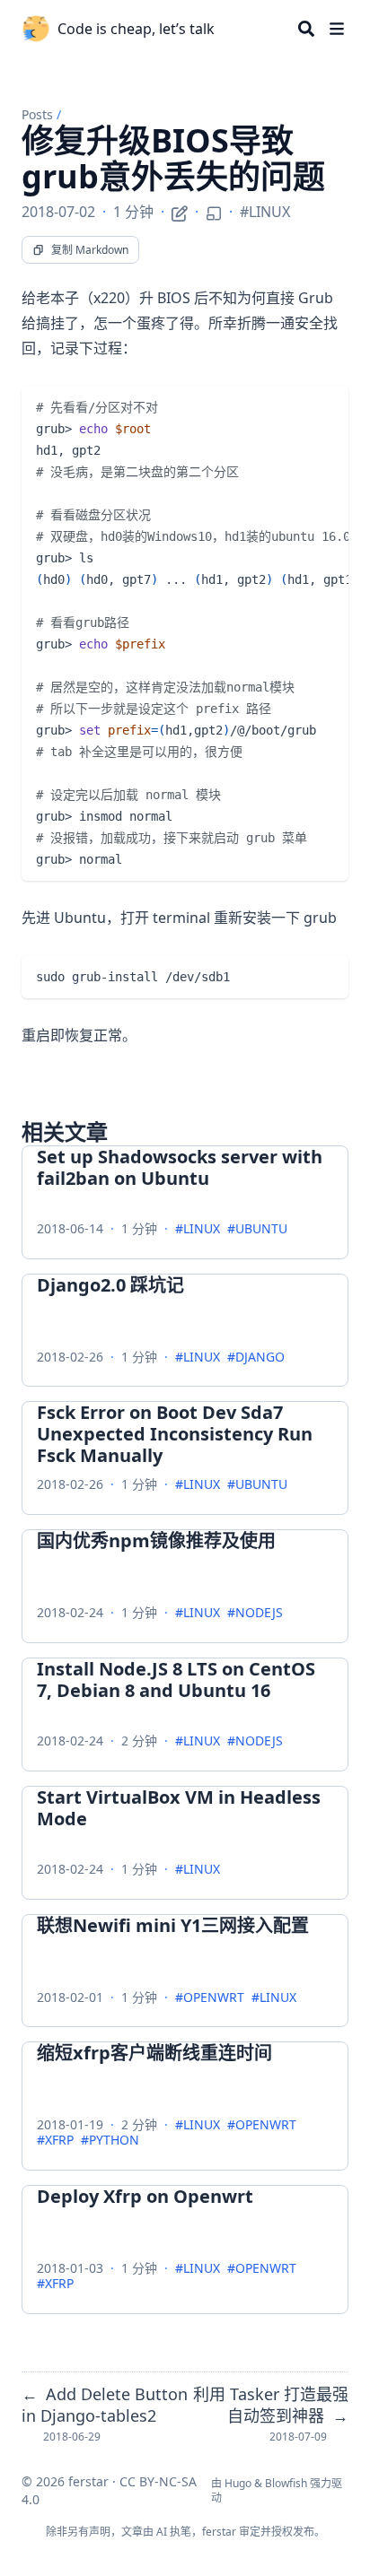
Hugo (238, 2483)
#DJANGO (256, 1358)
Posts (37, 114)
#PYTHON (110, 2141)
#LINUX (265, 212)
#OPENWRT (210, 1998)
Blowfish (286, 2483)
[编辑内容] (180, 211)
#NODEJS (255, 1613)
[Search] (306, 29)
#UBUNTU (257, 1229)
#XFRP (55, 2141)
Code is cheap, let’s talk (136, 29)
